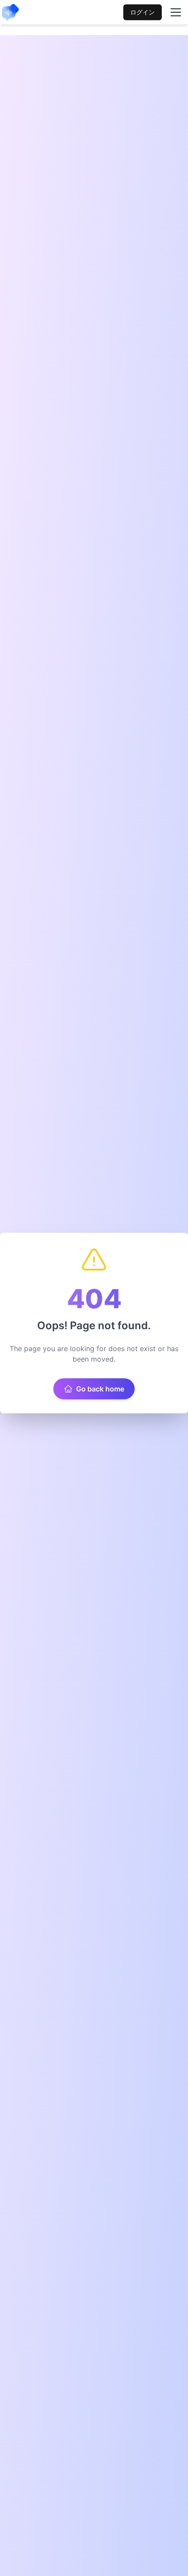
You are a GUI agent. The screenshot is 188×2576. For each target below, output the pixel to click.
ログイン (143, 12)
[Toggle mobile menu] (176, 12)
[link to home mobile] (10, 12)
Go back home (100, 1389)
